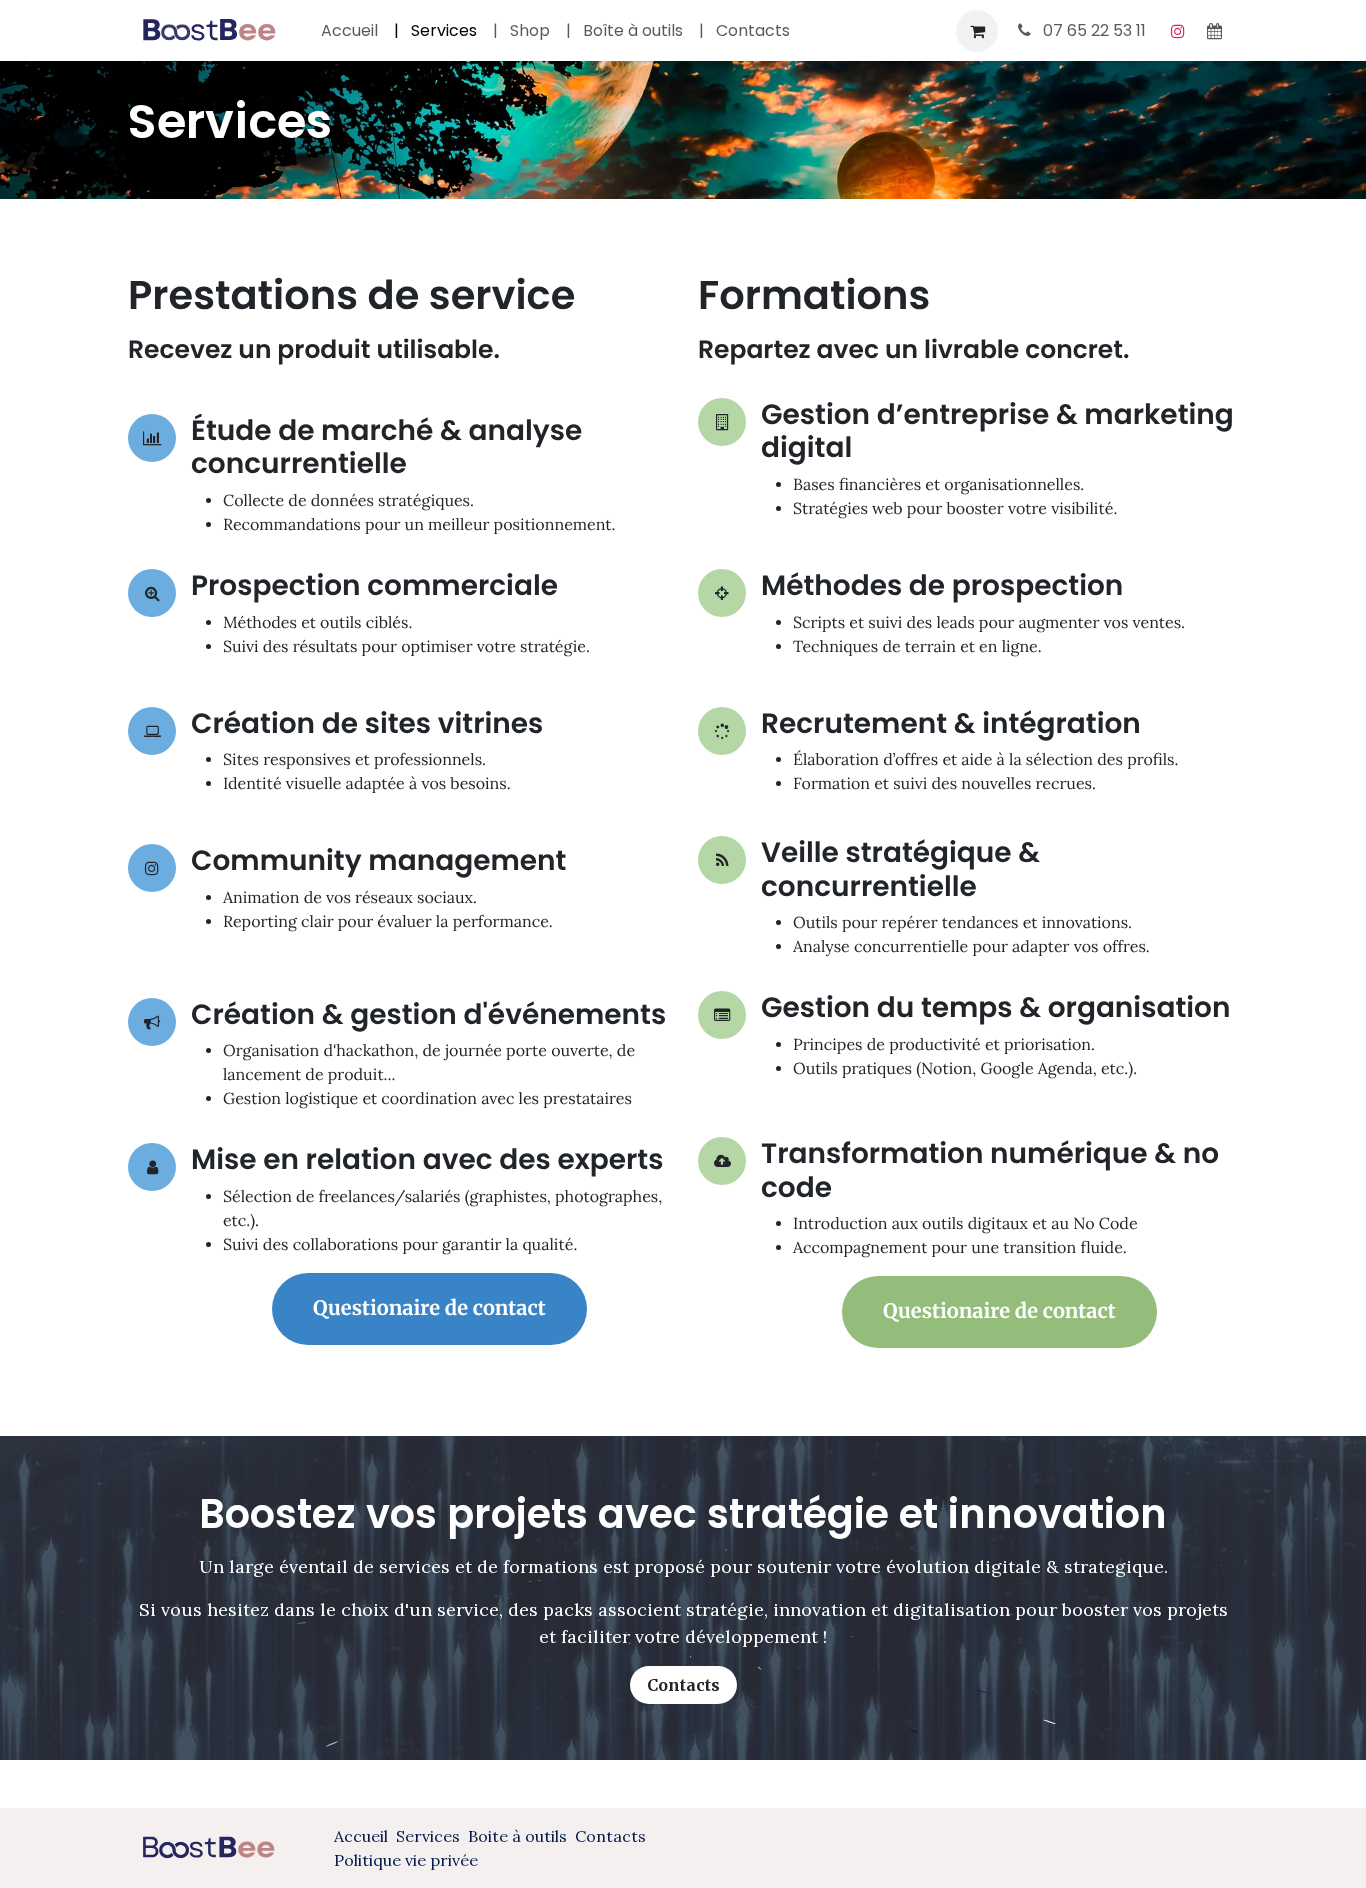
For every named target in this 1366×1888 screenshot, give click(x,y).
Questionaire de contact (429, 1308)
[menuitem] (349, 31)
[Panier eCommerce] (977, 31)
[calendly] (1214, 31)
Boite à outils (517, 1836)
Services (432, 1836)
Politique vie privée (406, 1860)
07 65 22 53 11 (1092, 30)
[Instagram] (1178, 31)
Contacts (683, 1685)
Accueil (361, 1836)
